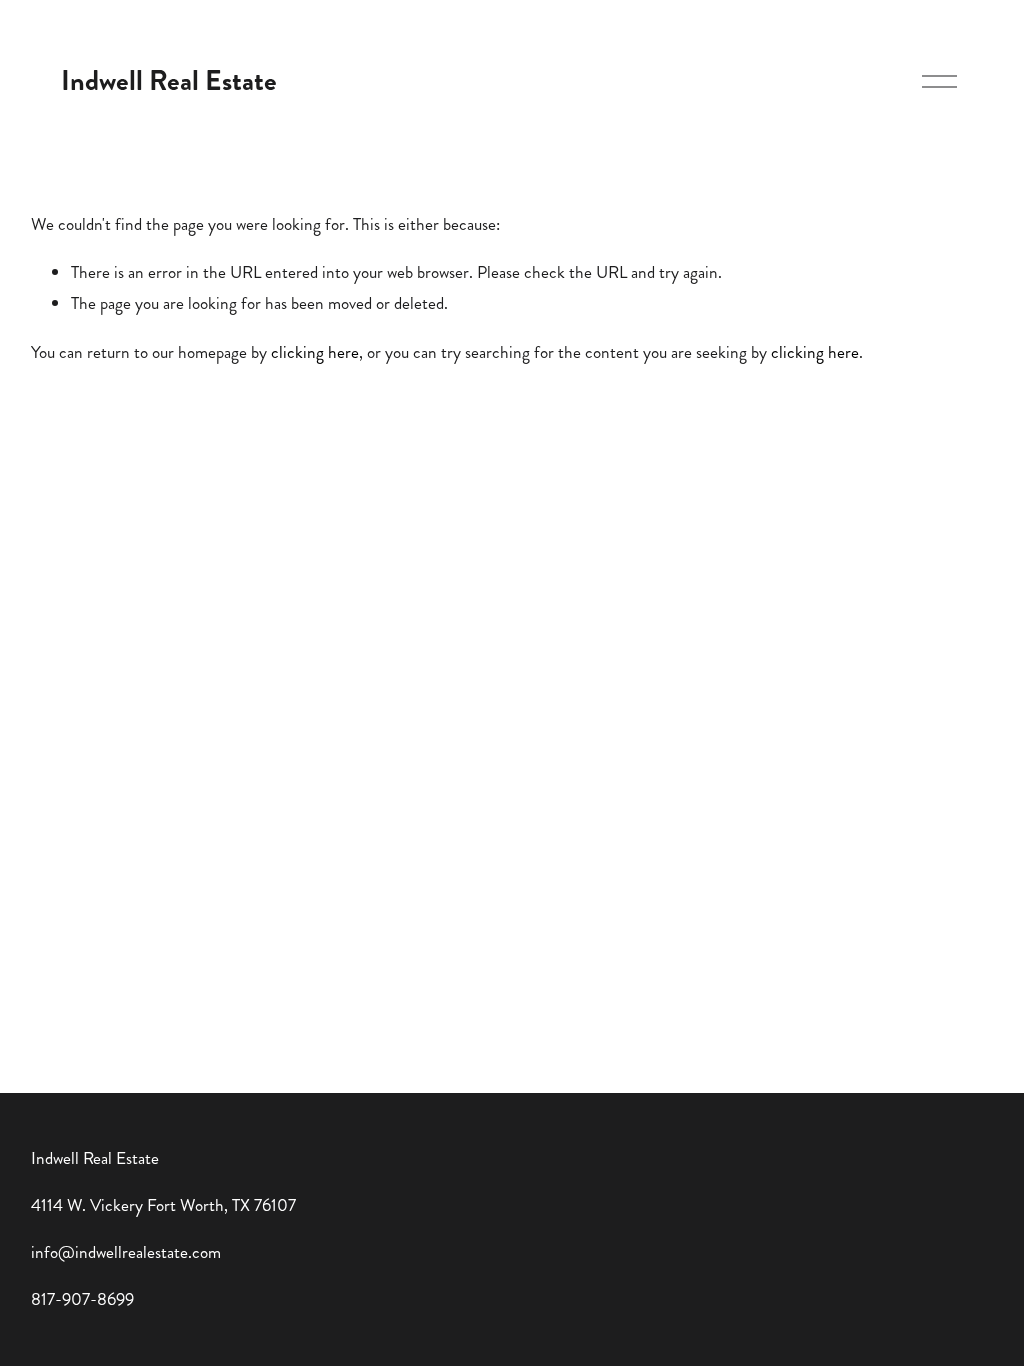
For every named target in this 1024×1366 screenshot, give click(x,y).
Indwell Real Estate (169, 80)
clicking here (315, 352)
